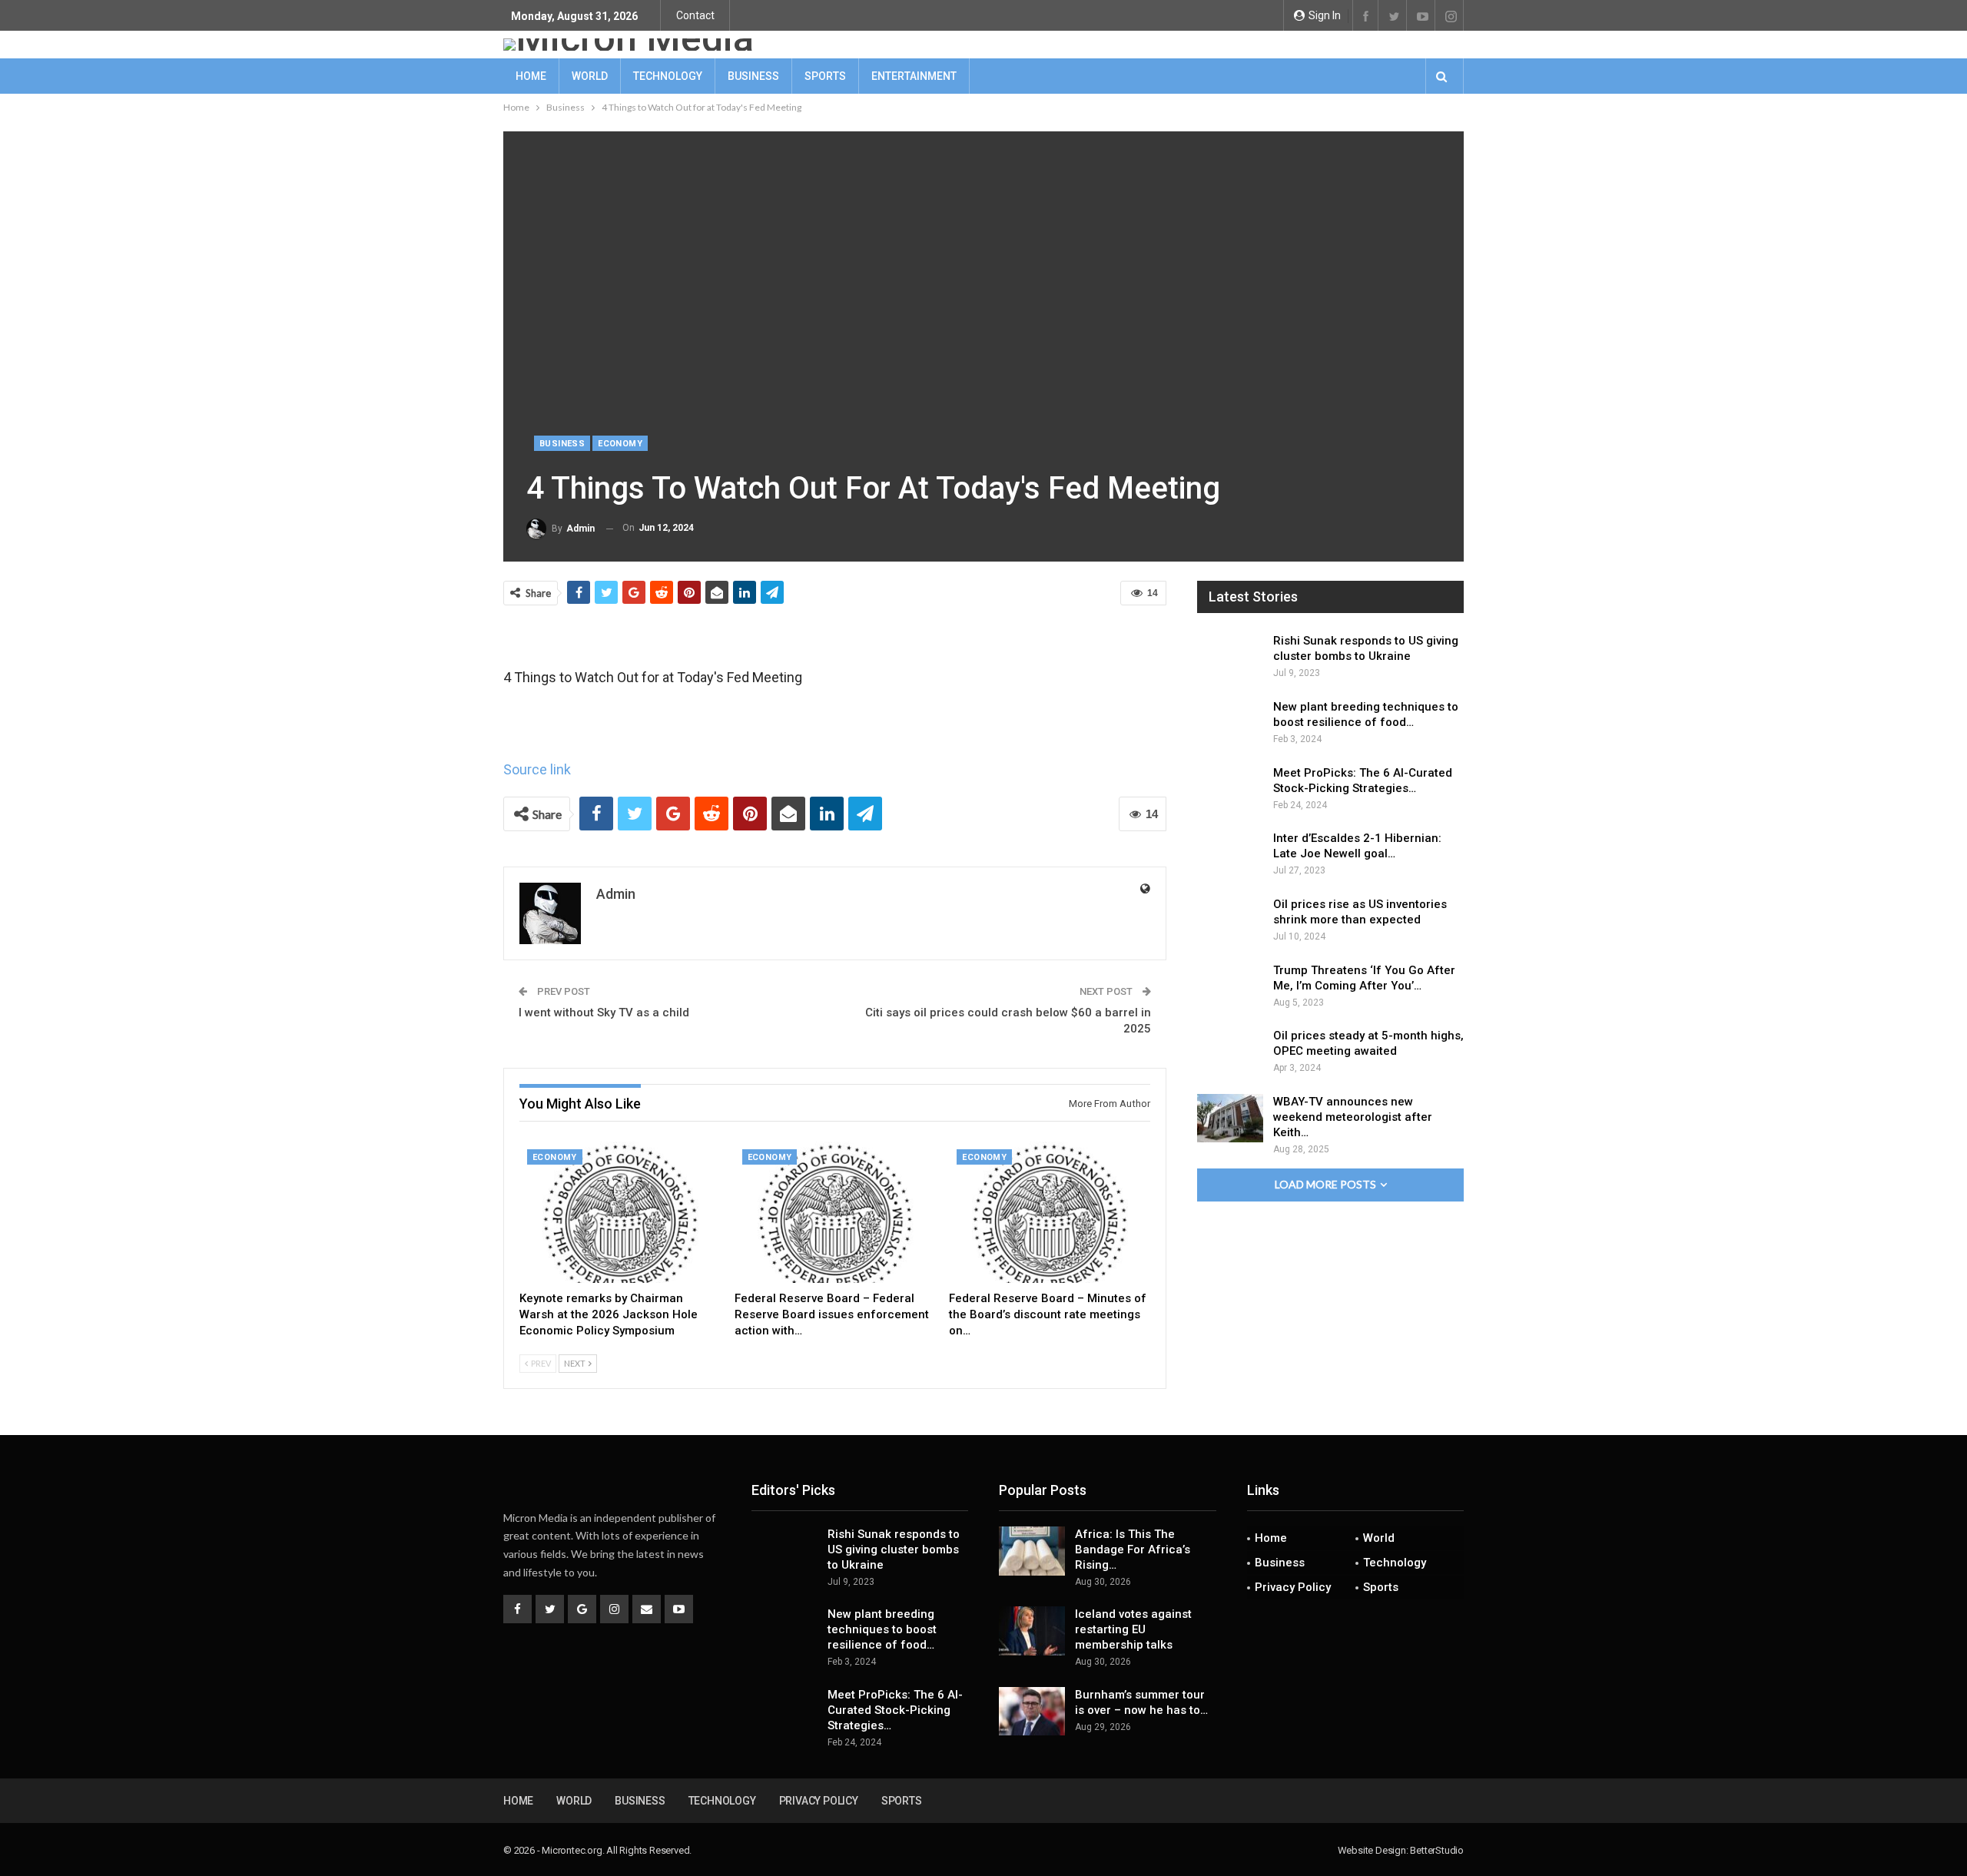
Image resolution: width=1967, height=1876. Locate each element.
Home (531, 76)
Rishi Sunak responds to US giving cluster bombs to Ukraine (894, 1550)
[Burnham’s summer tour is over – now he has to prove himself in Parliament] (1032, 1712)
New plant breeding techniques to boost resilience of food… (882, 1629)
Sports (825, 76)
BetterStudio (1437, 1850)
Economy (620, 444)
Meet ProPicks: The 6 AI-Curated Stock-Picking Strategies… (895, 1710)
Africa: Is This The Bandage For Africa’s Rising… (1133, 1550)
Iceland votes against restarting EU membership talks (1133, 1629)
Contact (695, 15)
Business (753, 76)
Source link (537, 769)
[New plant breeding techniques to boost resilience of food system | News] (1230, 724)
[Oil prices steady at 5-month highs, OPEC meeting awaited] (1230, 1052)
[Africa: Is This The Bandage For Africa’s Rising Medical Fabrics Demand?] (1032, 1551)
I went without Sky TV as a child (604, 1013)
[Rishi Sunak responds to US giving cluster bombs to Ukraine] (1230, 658)
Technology (668, 76)
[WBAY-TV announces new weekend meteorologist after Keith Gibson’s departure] (1230, 1119)
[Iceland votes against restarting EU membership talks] (1032, 1631)
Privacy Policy (1293, 1587)
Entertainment (914, 76)
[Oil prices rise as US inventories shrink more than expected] (1230, 921)
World (590, 76)
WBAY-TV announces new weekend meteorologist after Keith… (1353, 1117)
